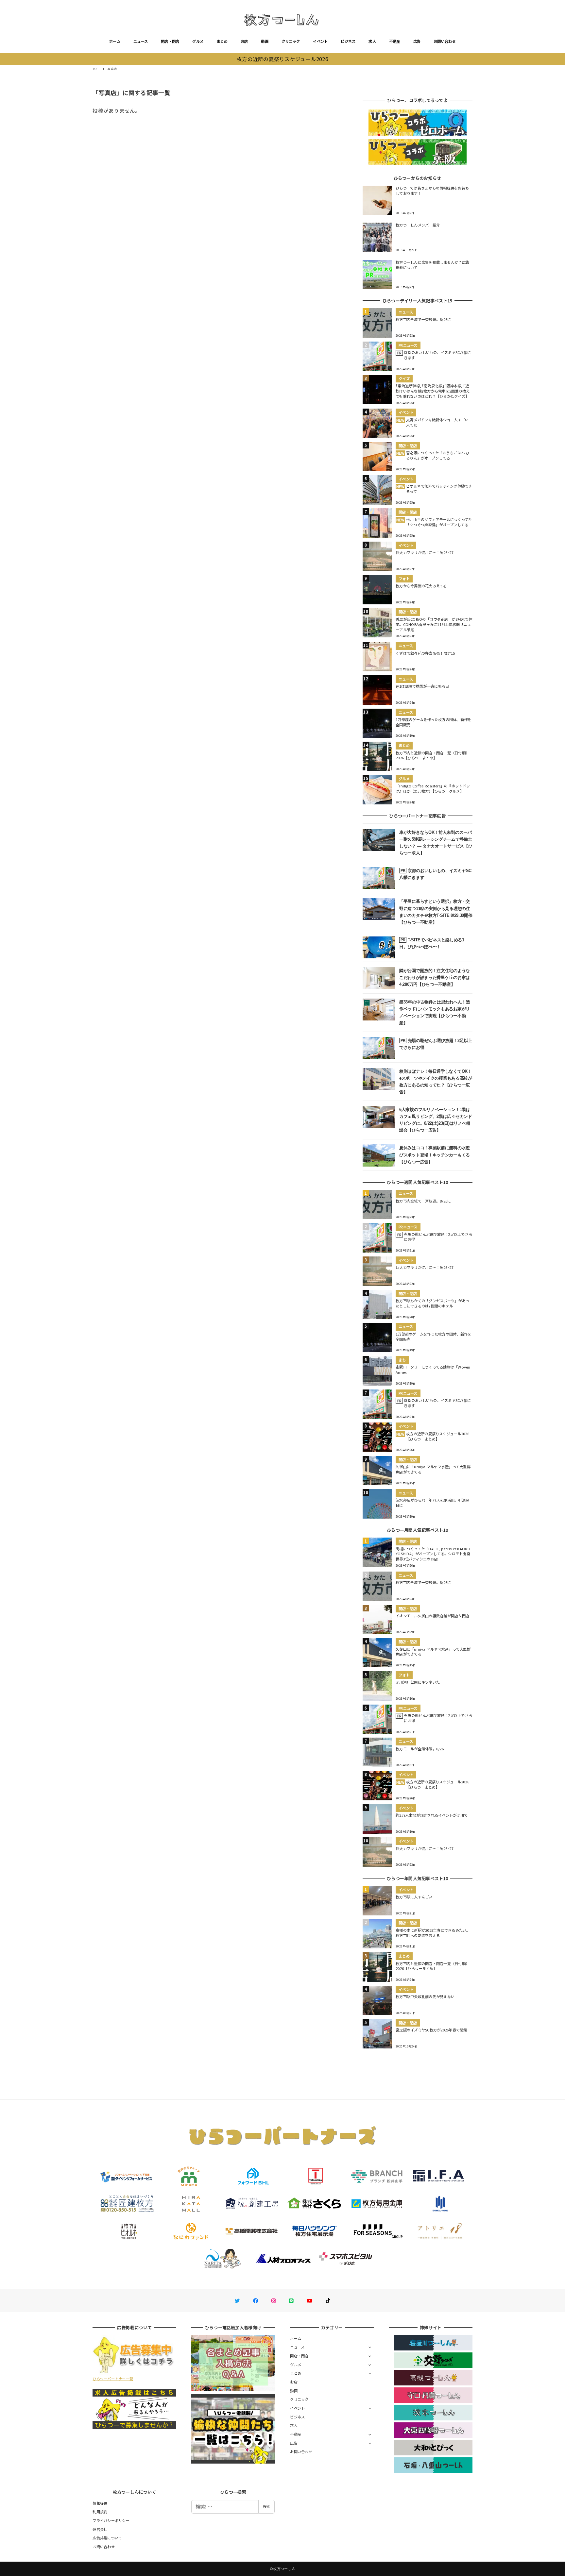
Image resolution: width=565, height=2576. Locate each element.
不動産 (395, 41)
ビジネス (348, 41)
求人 (372, 41)
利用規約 (100, 2512)
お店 (244, 41)
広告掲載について (107, 2538)
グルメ (198, 41)
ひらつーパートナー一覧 (113, 2379)
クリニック (291, 41)
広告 (417, 41)
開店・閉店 (170, 41)
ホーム (115, 41)
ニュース (141, 41)
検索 (266, 2506)
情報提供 (100, 2503)
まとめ (222, 41)
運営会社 (100, 2529)
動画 (265, 41)
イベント (320, 41)
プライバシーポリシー (111, 2520)
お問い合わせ (445, 41)
